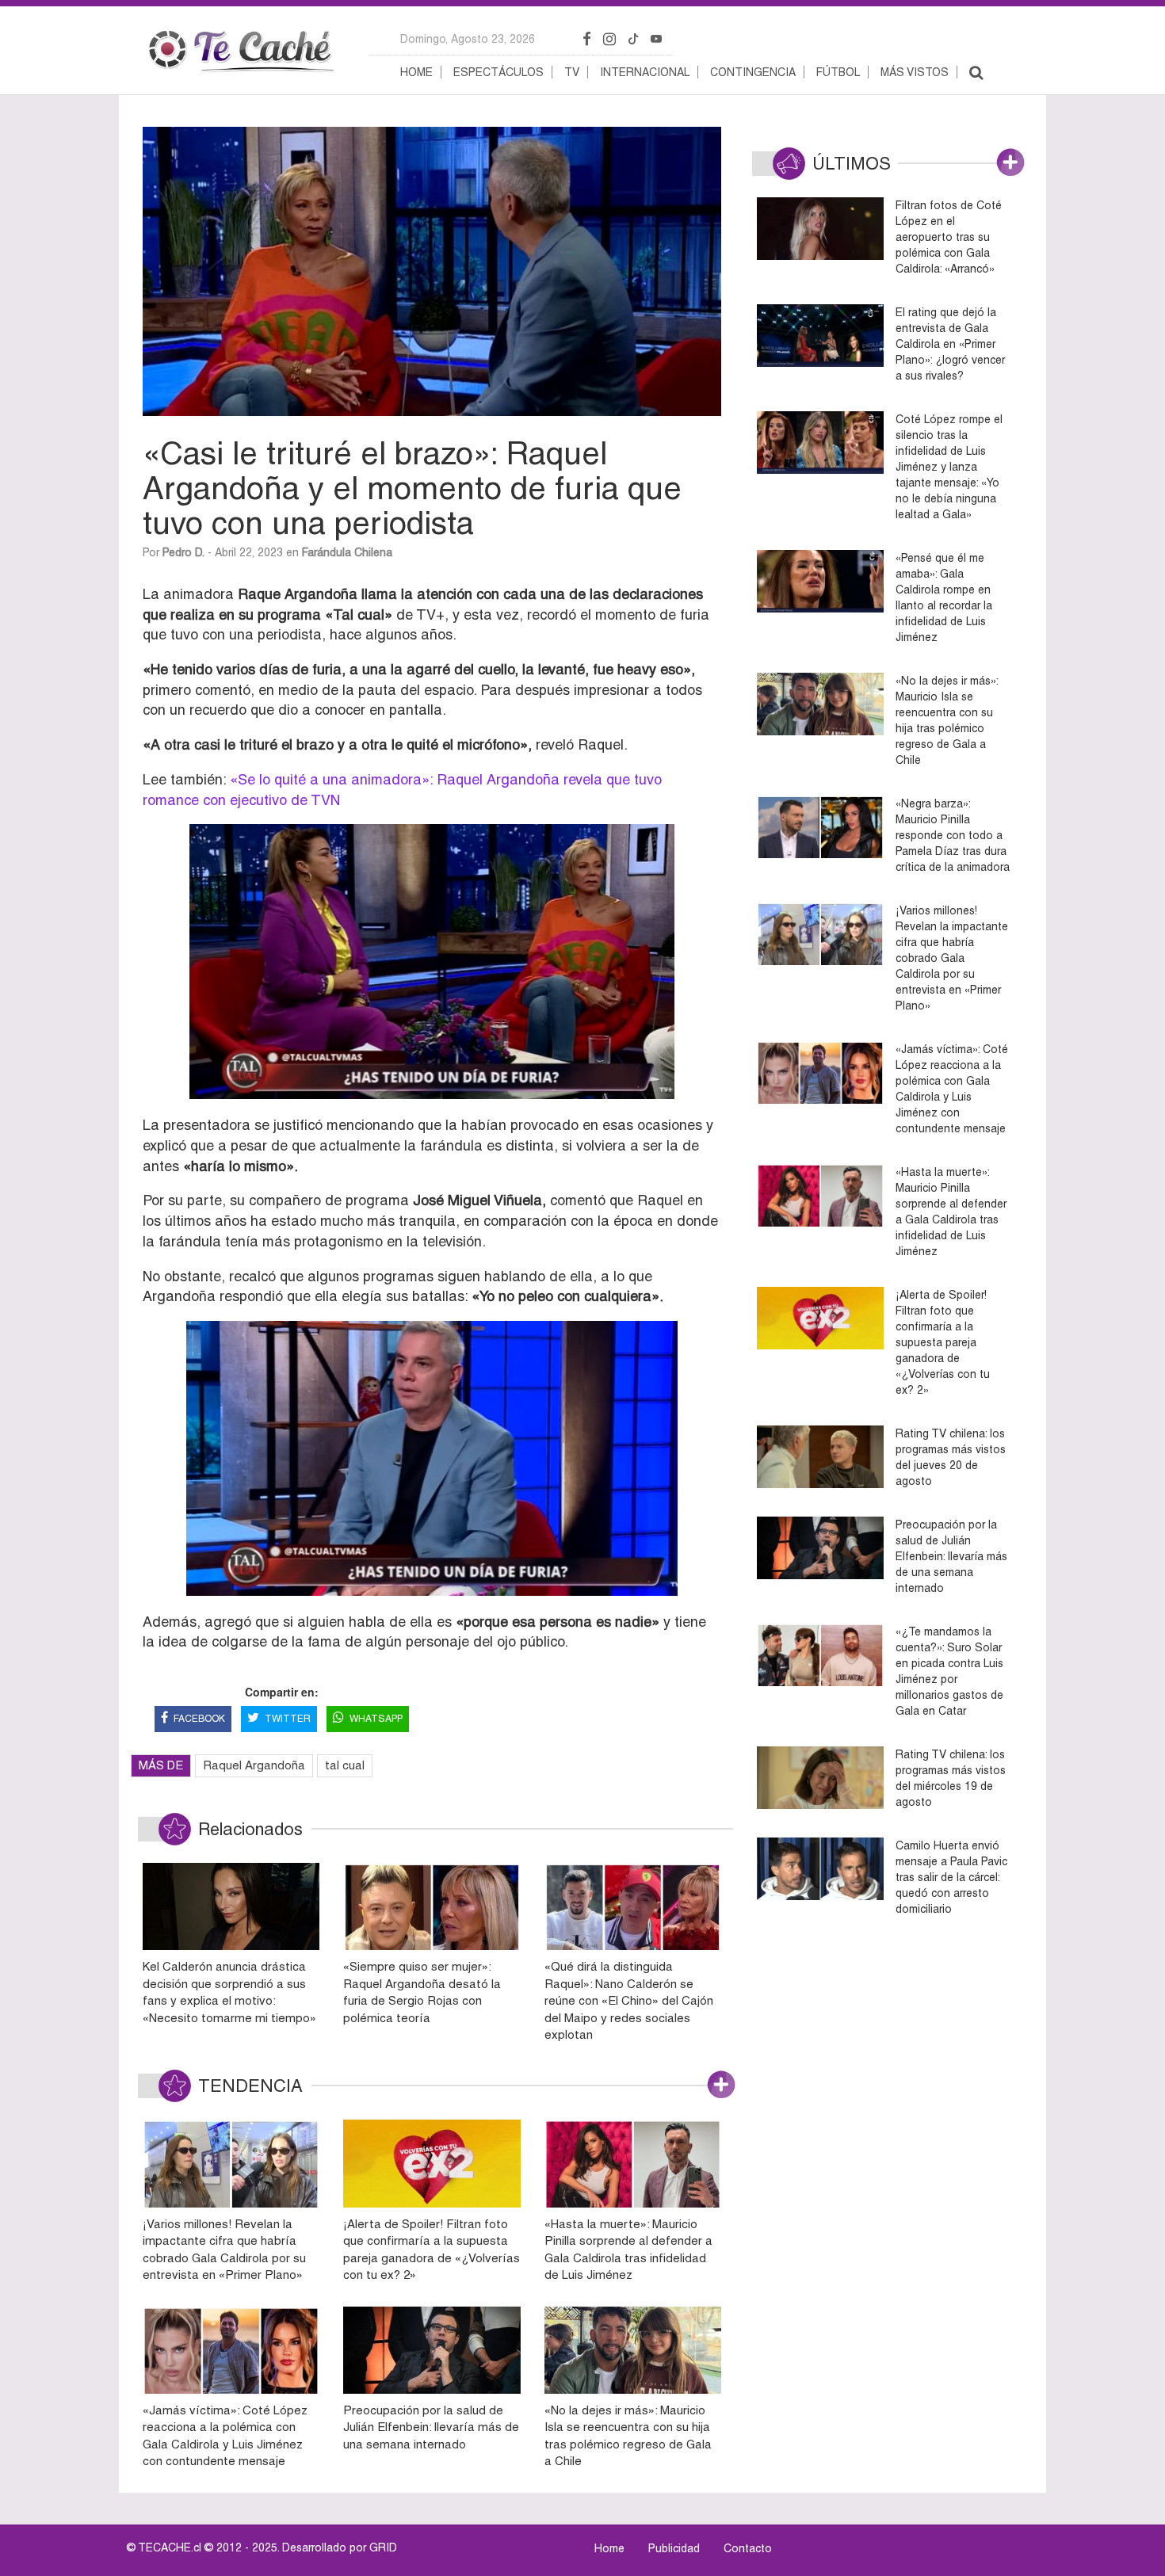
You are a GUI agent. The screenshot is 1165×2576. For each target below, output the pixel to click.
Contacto (748, 2548)
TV (572, 72)
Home (416, 72)
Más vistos (915, 72)
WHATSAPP (376, 1719)
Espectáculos (498, 72)
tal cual (345, 1765)
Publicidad (674, 2548)
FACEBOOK (199, 1719)
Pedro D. (183, 552)
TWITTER (288, 1719)
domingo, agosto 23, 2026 (468, 39)
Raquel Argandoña (254, 1765)
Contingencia (753, 72)
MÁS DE (161, 1765)
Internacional (645, 72)
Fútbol (838, 72)
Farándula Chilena (347, 552)
